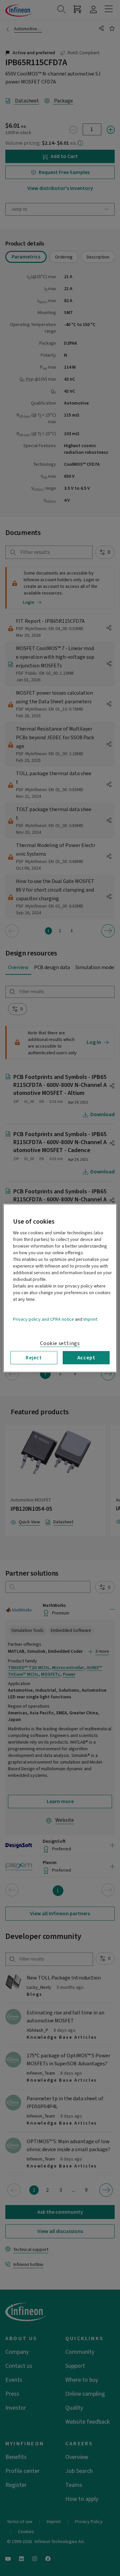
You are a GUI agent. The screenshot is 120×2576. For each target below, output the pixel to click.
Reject (34, 1357)
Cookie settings (60, 1343)
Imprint (90, 1319)
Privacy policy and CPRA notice (43, 1319)
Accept (86, 1357)
